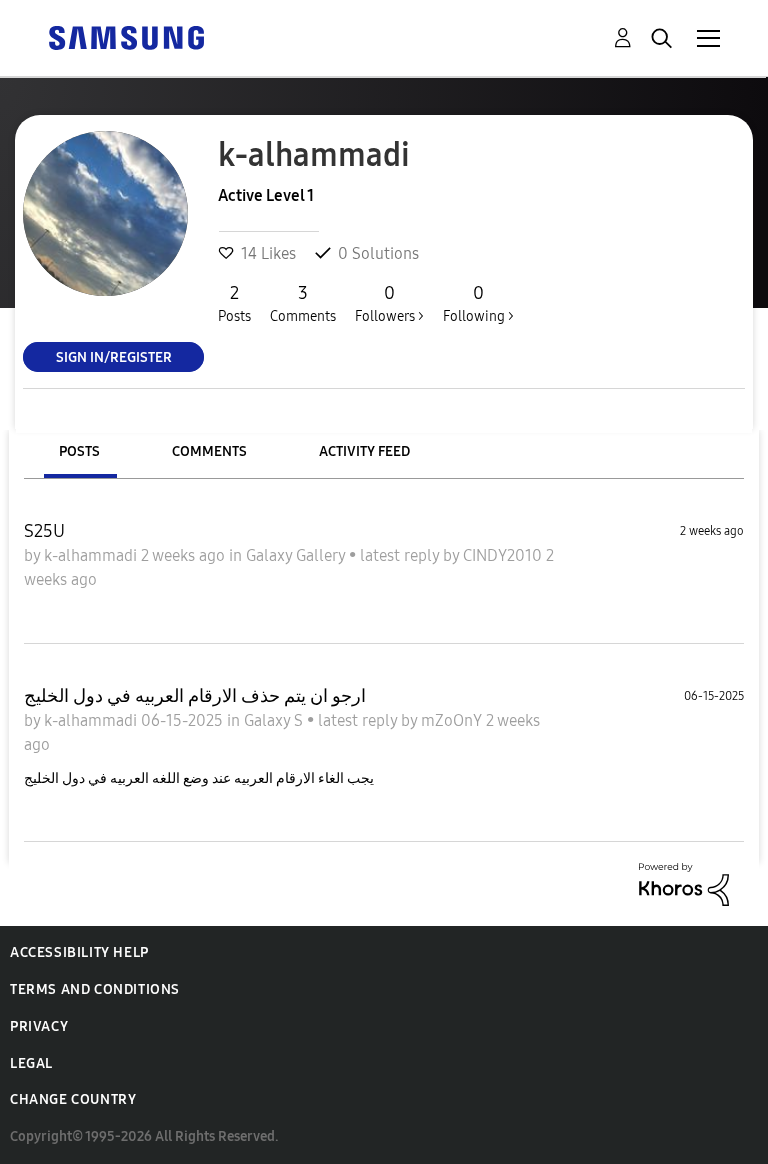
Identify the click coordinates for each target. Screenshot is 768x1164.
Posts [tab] (79, 451)
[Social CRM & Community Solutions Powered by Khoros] (684, 882)
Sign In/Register (114, 356)
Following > (478, 303)
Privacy (39, 1026)
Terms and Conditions (95, 989)
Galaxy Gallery (297, 555)
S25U (44, 531)
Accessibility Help (79, 952)
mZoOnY (453, 720)
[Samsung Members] (126, 36)
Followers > (389, 303)
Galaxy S (275, 720)
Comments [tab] (209, 451)
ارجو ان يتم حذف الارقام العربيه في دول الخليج (195, 696)
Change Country (73, 1099)
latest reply (401, 555)
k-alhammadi (92, 555)
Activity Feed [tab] (364, 451)
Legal (31, 1063)
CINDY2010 (504, 555)
